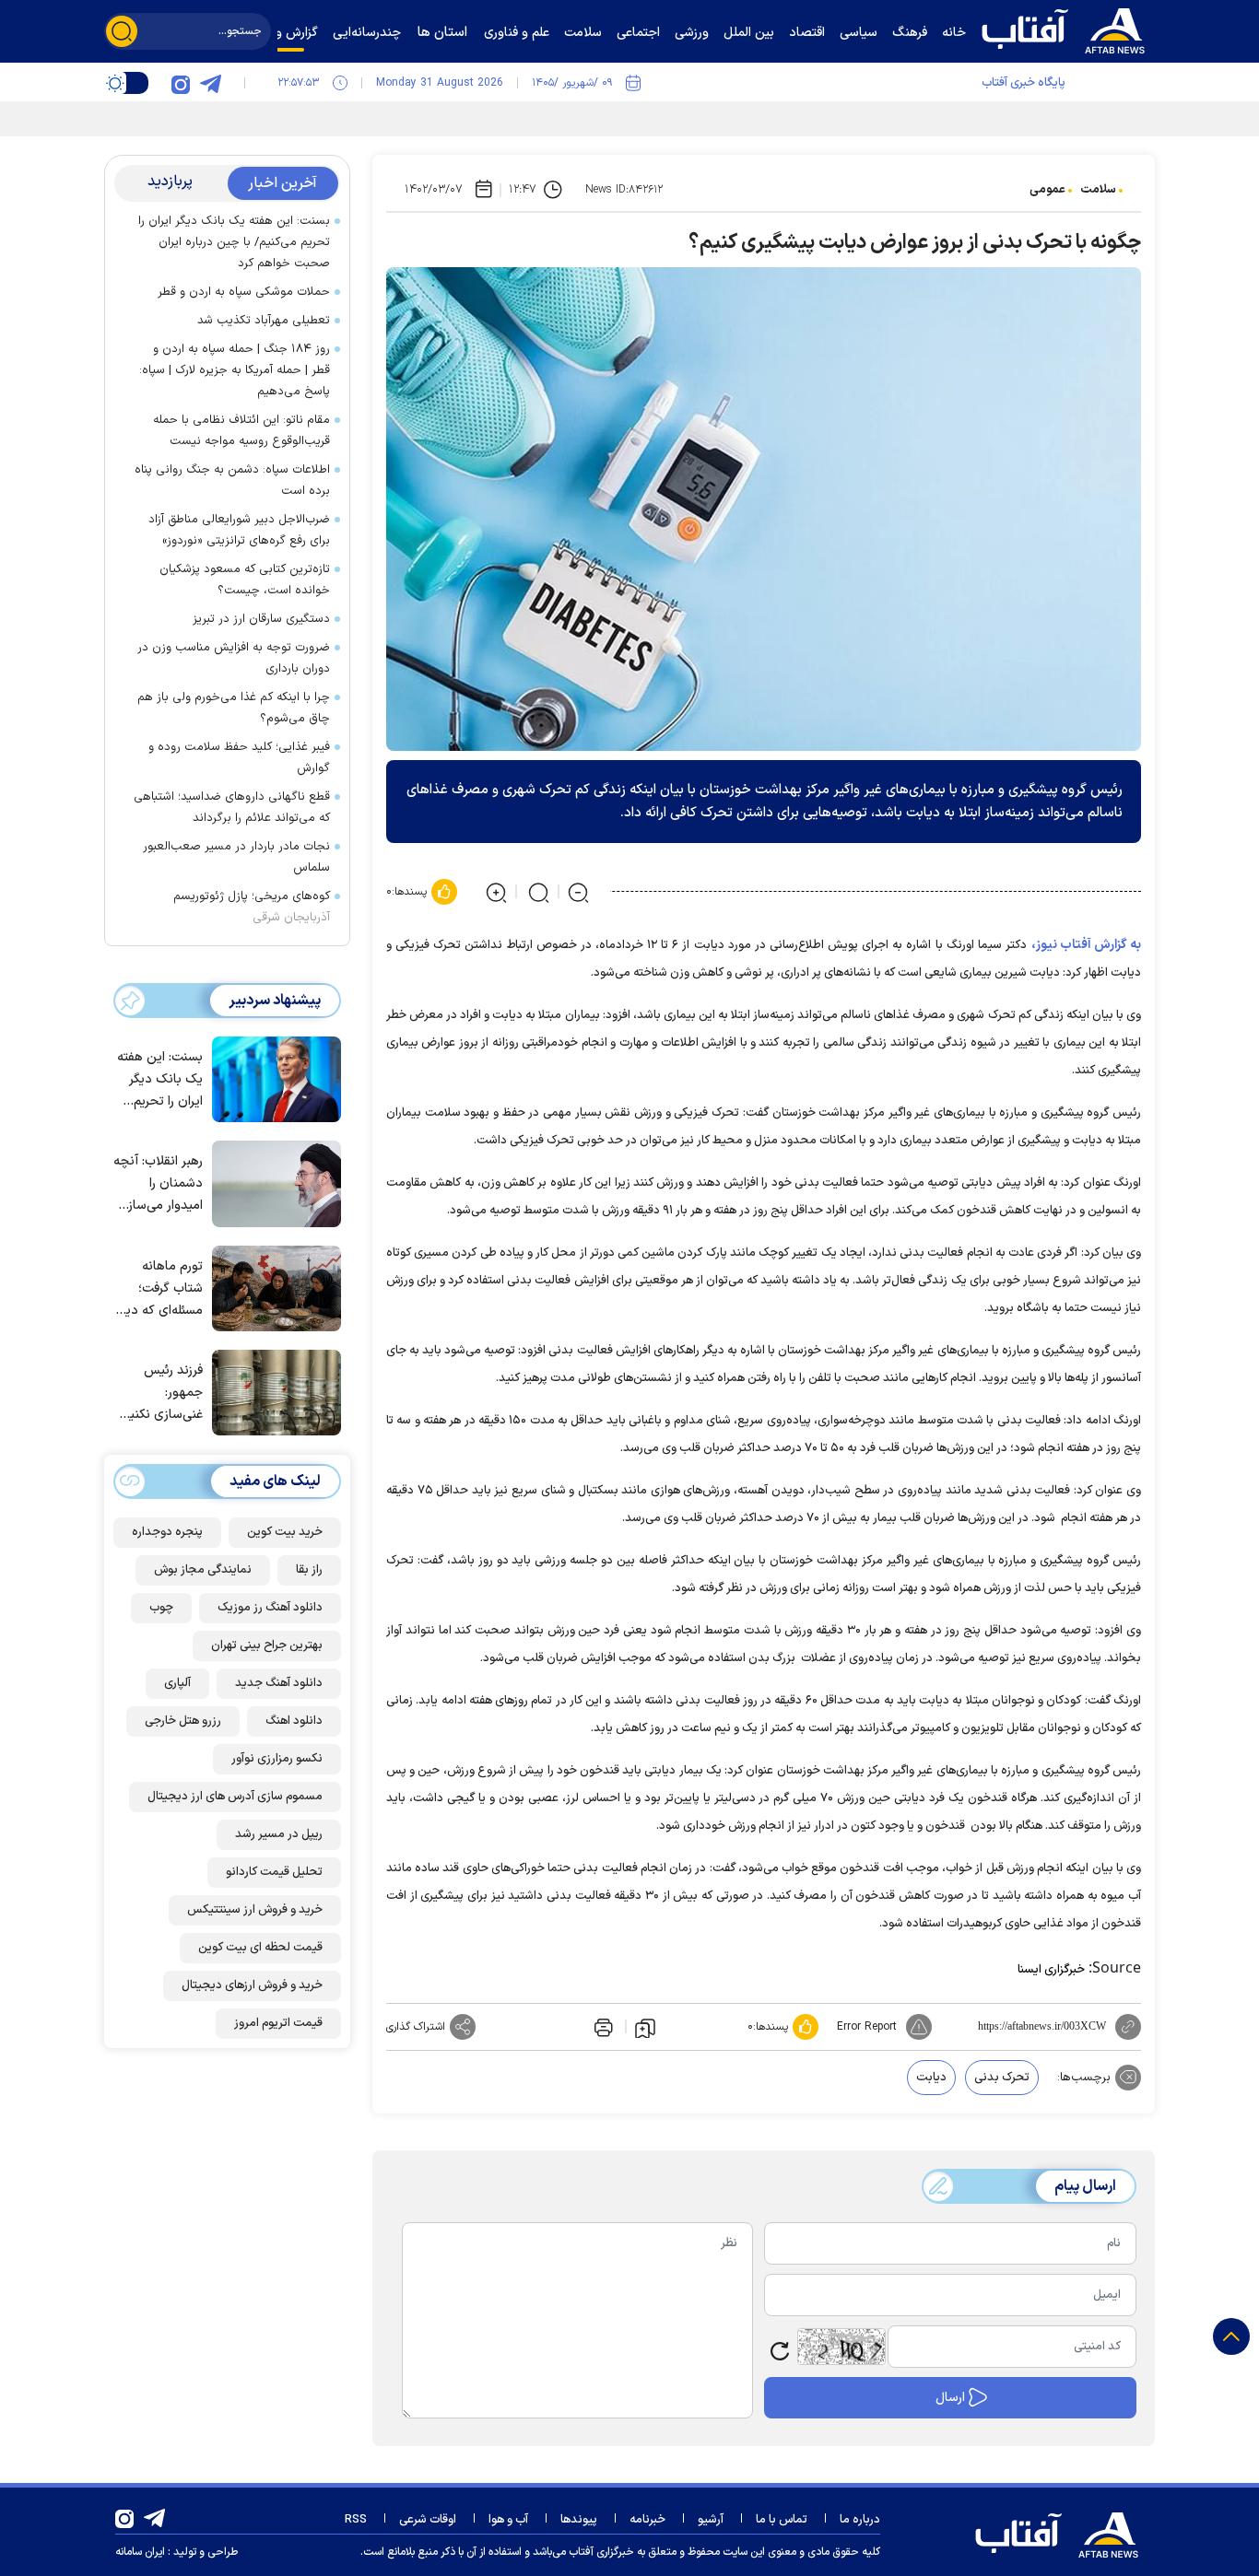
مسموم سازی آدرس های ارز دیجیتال (235, 1796)
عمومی (1047, 190)
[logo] (1067, 29)
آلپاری (177, 1682)
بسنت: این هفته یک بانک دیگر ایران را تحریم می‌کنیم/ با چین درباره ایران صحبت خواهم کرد (234, 242)
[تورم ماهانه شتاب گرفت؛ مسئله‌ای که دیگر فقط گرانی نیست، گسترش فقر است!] (272, 1287)
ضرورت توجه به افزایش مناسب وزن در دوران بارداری (234, 658)
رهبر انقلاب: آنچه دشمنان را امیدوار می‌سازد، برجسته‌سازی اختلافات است (158, 1184)
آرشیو (711, 2520)
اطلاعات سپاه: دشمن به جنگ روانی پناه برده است (232, 480)
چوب (161, 1607)
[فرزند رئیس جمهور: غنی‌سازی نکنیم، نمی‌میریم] (272, 1391)
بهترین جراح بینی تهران (267, 1645)
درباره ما (860, 2520)
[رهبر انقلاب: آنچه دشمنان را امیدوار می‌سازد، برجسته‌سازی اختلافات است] (272, 1182)
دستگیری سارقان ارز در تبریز (261, 619)
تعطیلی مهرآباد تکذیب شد (264, 321)
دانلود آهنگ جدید (279, 1682)
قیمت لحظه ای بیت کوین (260, 1947)
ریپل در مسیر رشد (279, 1833)
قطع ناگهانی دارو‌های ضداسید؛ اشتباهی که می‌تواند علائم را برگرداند (232, 808)
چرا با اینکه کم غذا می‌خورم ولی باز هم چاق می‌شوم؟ (234, 708)
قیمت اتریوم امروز (278, 2022)
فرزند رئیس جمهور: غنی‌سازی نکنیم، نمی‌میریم (161, 1393)
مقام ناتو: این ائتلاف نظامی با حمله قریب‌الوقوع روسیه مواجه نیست (241, 431)
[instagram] (181, 83)
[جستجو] (122, 31)
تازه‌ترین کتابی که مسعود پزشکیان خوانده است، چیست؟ (245, 580)
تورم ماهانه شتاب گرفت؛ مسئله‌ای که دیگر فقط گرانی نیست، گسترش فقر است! (159, 1288)
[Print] (602, 2027)
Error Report (867, 2027)
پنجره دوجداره (167, 1531)
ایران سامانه (140, 2552)
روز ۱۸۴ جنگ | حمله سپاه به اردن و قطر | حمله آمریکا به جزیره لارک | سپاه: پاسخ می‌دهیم (235, 370)
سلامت (1098, 190)
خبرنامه (647, 2520)
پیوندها (579, 2520)
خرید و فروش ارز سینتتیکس (255, 1909)
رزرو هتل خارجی (183, 1720)
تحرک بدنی (1002, 2078)
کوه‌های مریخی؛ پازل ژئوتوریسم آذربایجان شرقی (252, 907)
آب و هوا (508, 2520)
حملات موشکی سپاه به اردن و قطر (244, 292)
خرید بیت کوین (285, 1531)
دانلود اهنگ (294, 1720)
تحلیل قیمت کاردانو (274, 1871)
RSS (356, 2520)
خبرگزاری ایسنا (1051, 1970)
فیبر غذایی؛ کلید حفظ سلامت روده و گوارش (239, 758)
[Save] (645, 2027)
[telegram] (210, 83)
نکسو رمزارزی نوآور (277, 1758)
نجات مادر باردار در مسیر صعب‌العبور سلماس (236, 857)
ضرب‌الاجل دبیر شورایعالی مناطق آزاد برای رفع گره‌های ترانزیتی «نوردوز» (239, 530)
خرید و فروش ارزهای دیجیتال (252, 1985)
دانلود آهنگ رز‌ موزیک (270, 1607)
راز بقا (309, 1569)
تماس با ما (782, 2520)
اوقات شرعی (428, 2520)
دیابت (931, 2078)
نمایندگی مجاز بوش (203, 1569)
